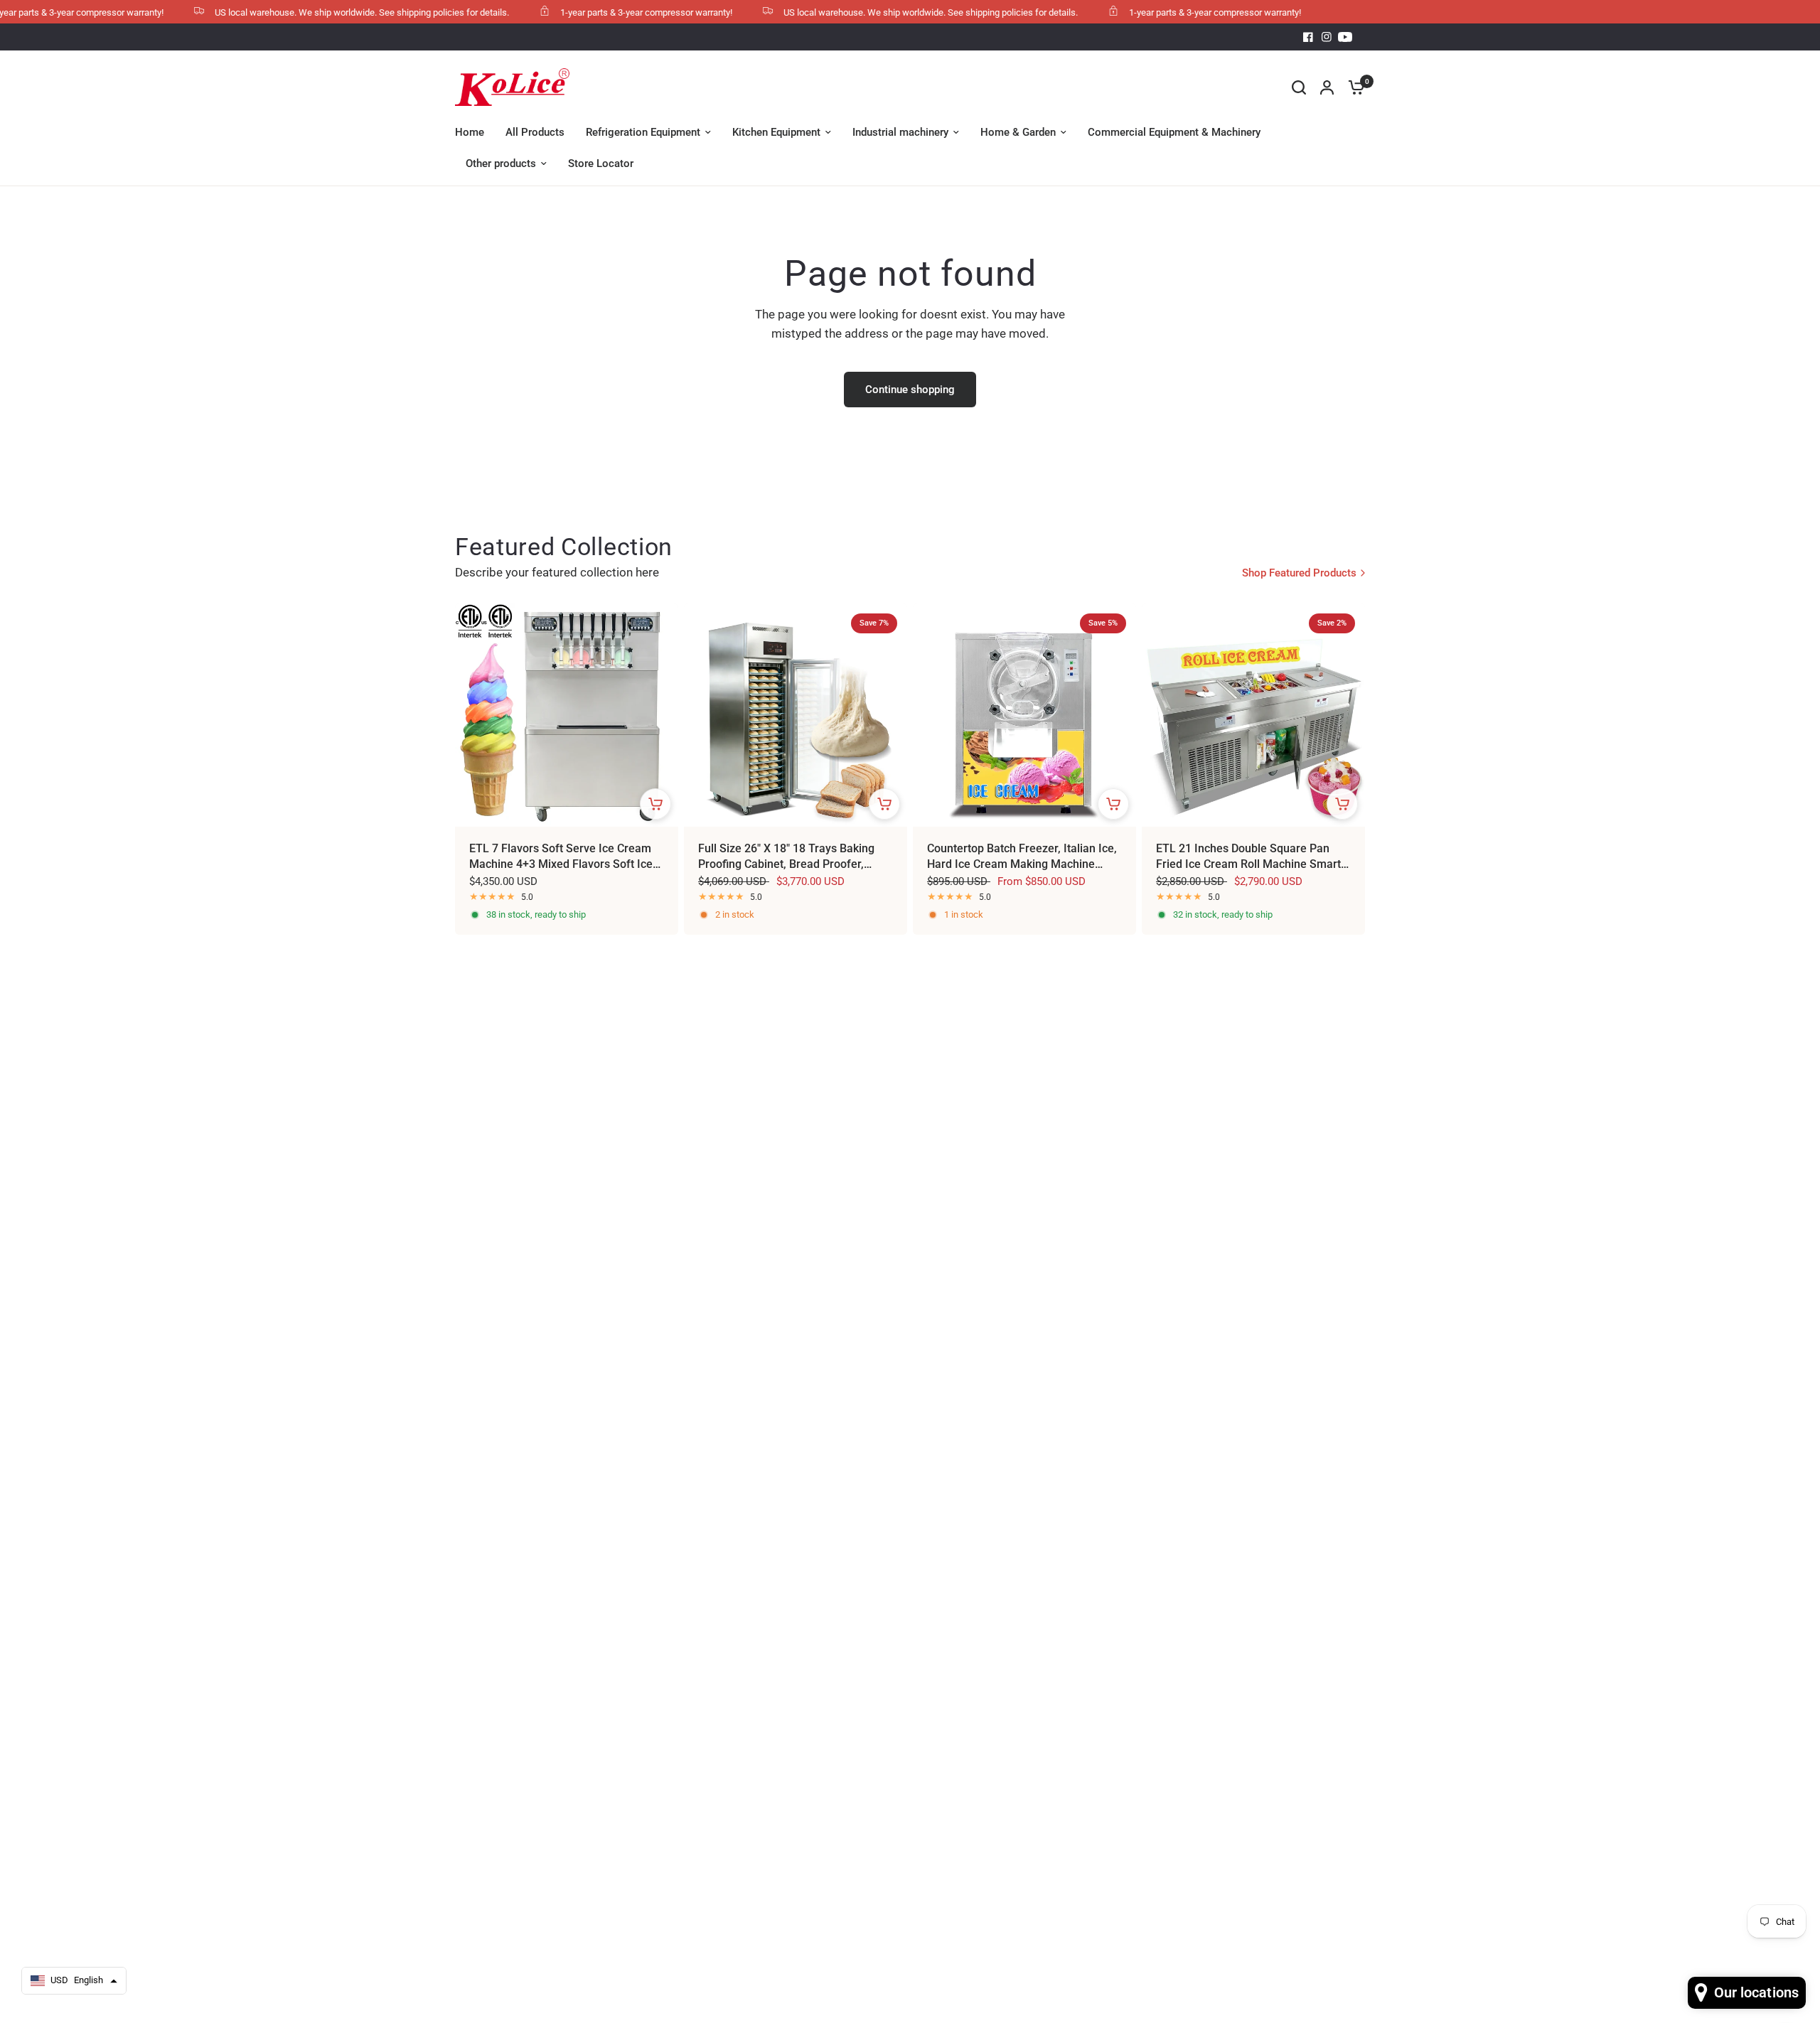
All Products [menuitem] (535, 132)
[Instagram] (1327, 37)
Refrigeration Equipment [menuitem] (643, 132)
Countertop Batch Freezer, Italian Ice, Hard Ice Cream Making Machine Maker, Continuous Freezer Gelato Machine (1022, 857)
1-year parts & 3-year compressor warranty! (604, 12)
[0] (1353, 87)
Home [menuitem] (470, 132)
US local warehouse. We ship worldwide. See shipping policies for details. (320, 12)
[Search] (1299, 87)
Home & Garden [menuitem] (1018, 132)
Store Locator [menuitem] (601, 163)
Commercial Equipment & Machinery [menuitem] (1174, 132)
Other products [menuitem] (501, 163)
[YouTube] (1345, 37)
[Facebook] (1308, 37)
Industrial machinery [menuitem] (900, 132)
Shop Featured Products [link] (1299, 573)
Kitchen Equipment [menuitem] (776, 132)
